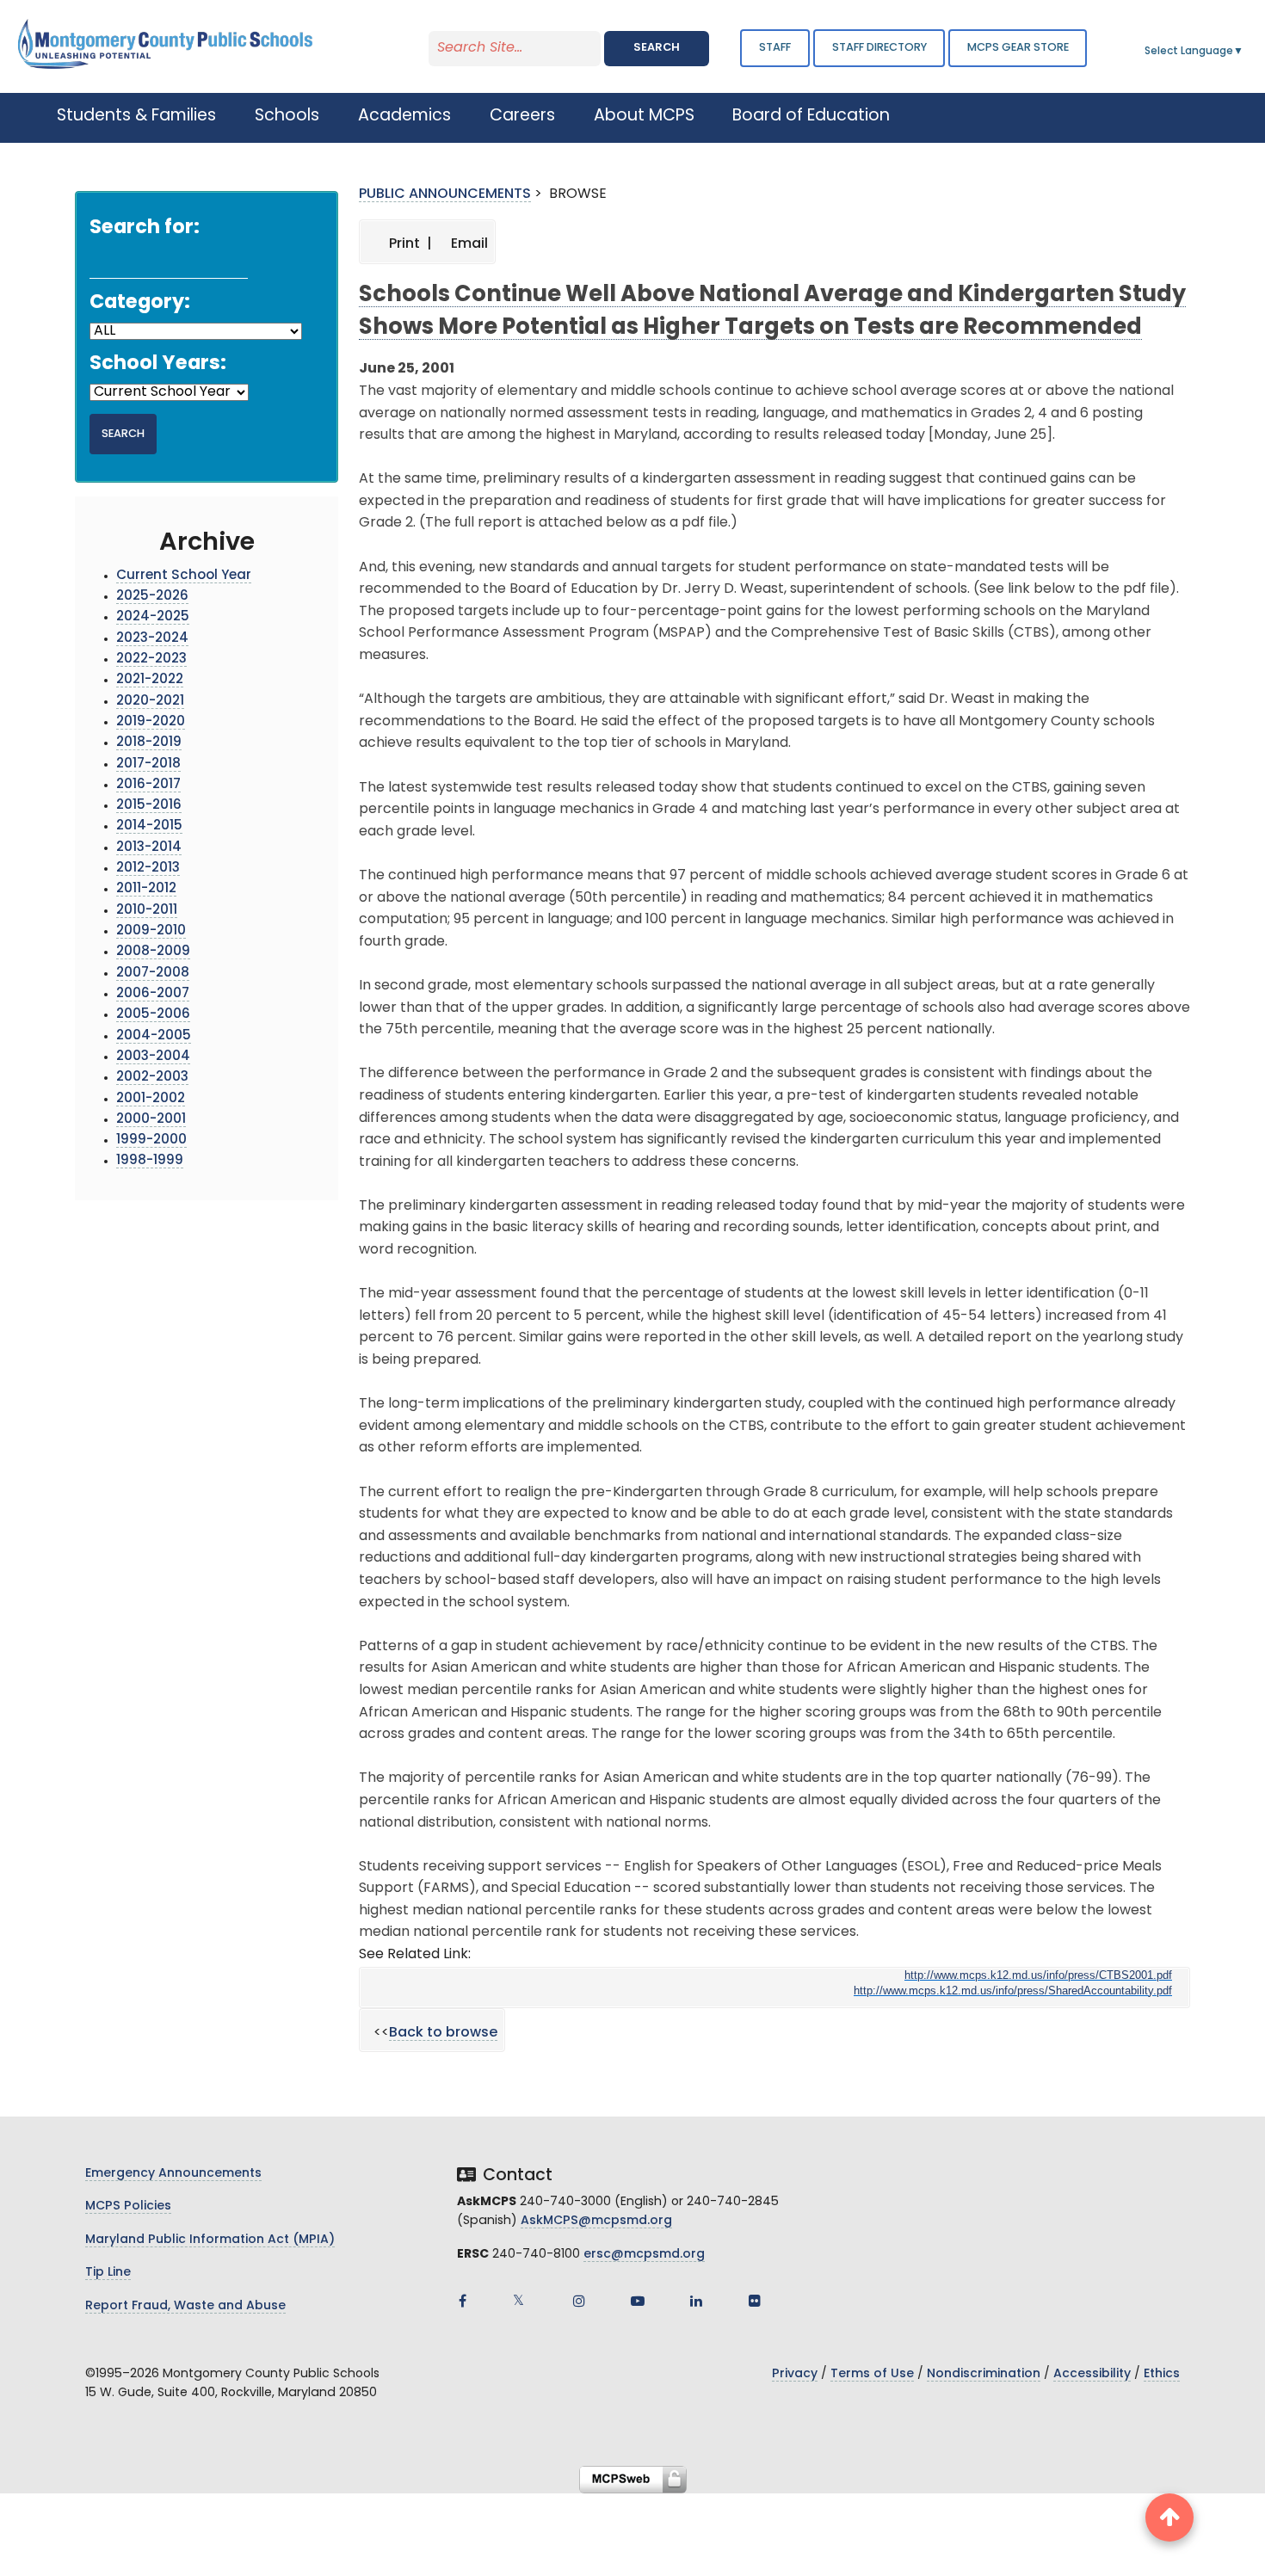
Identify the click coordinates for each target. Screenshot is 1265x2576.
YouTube (638, 2301)
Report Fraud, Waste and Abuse (185, 2306)
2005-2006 (153, 1015)
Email (468, 244)
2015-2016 (149, 806)
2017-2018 (148, 764)
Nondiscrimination (984, 2374)
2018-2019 (149, 743)
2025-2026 (152, 597)
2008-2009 (153, 952)
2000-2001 (151, 1120)
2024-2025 (153, 617)
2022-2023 (151, 659)
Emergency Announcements (173, 2174)
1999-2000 (151, 1140)
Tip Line (108, 2273)
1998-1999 (150, 1161)
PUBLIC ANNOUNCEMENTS (445, 194)
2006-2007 (153, 994)
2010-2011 (147, 911)
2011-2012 (146, 889)
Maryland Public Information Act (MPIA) (210, 2240)
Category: (140, 303)
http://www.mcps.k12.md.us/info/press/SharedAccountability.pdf (1013, 1991)
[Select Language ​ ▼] (1244, 52)
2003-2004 (153, 1057)
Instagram (579, 2301)
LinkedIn (696, 2301)
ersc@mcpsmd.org (644, 2255)
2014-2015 (149, 826)
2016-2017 (148, 785)
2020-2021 (150, 702)
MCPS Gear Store (1018, 48)
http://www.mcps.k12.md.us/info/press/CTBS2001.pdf (1038, 1975)
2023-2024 (152, 639)
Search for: (145, 228)
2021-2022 (150, 680)
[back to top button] (1169, 2517)
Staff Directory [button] (879, 48)
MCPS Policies (128, 2206)
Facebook (462, 2301)
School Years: (158, 364)
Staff (775, 48)
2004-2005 (154, 1036)
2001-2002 (151, 1099)
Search (657, 48)
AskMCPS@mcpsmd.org (596, 2221)
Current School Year (184, 576)
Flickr (755, 2301)
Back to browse (443, 2033)
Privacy (795, 2374)
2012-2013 (148, 869)
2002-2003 (152, 1078)
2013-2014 (149, 848)
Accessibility (1092, 2374)
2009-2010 (151, 931)
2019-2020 (151, 722)
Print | (409, 244)
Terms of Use (872, 2374)
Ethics (1162, 2374)
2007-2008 (153, 974)
